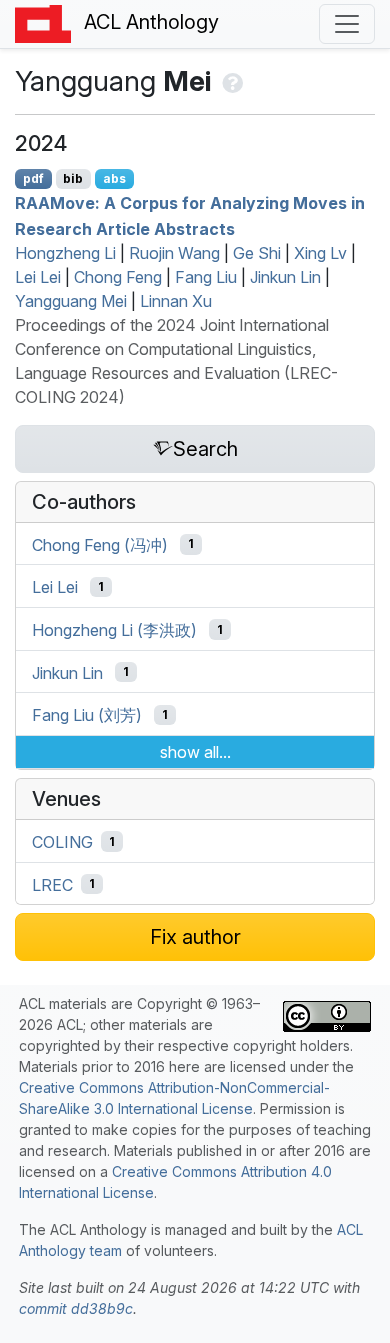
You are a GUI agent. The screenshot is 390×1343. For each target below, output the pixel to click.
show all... (195, 752)
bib (73, 178)
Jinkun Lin (285, 277)
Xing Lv (320, 253)
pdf (33, 178)
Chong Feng (118, 277)
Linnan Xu (176, 301)
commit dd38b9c (76, 1308)
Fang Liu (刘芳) (87, 715)
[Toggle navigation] (347, 24)
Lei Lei (38, 277)
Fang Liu (206, 277)
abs (114, 178)
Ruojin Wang (174, 253)
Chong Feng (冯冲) (100, 544)
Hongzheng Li (65, 253)
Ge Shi (257, 253)
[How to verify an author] (230, 81)
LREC (52, 884)
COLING (62, 842)
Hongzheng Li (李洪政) (114, 630)
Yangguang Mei (71, 301)
